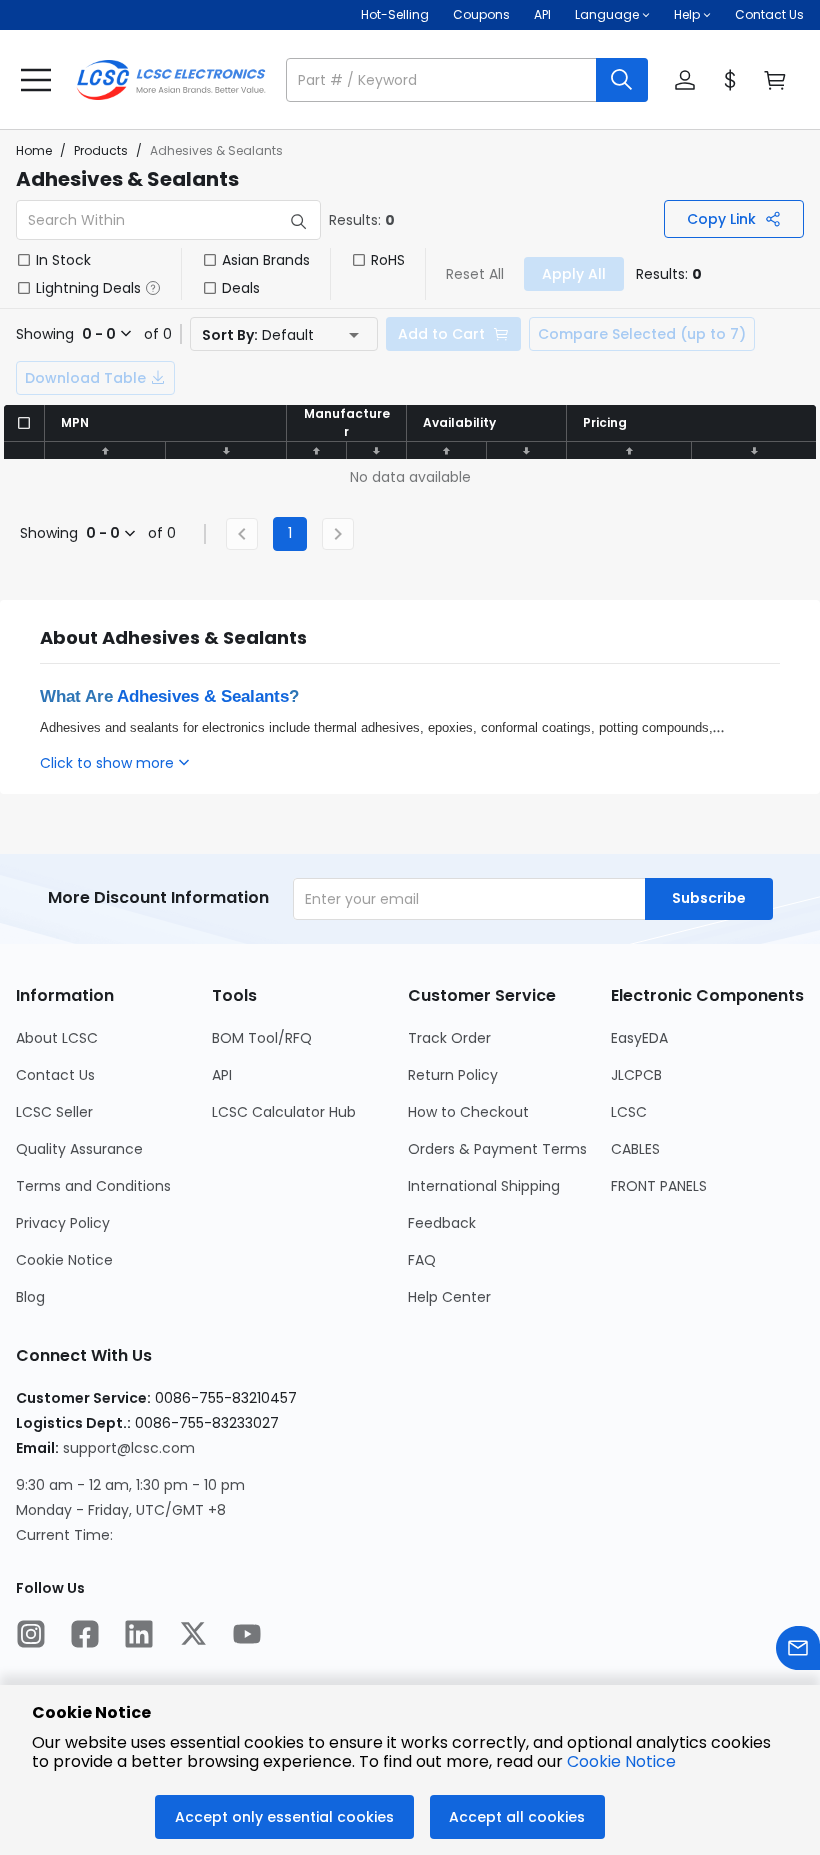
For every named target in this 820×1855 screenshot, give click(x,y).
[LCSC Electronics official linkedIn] (139, 1636)
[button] (467, 80)
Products (101, 150)
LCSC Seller (54, 1112)
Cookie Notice (64, 1260)
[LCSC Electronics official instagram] (31, 1636)
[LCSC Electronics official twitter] (193, 1636)
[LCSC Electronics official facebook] (85, 1636)
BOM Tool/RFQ (262, 1038)
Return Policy (453, 1075)
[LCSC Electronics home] (171, 80)
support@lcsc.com (129, 1448)
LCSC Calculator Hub (284, 1112)
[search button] (622, 80)
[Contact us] (798, 1650)
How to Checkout (468, 1112)
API (542, 14)
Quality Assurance (79, 1149)
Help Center (449, 1297)
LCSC (629, 1112)
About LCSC (57, 1038)
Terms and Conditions (93, 1186)
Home (34, 150)
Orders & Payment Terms (497, 1149)
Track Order (449, 1038)
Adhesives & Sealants (203, 696)
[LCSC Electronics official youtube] (247, 1636)
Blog (30, 1297)
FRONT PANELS (659, 1186)
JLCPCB (636, 1075)
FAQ (422, 1260)
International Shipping (484, 1186)
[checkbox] (24, 260)
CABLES (635, 1149)
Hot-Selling (395, 14)
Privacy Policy (63, 1223)
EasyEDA (639, 1038)
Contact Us (769, 14)
